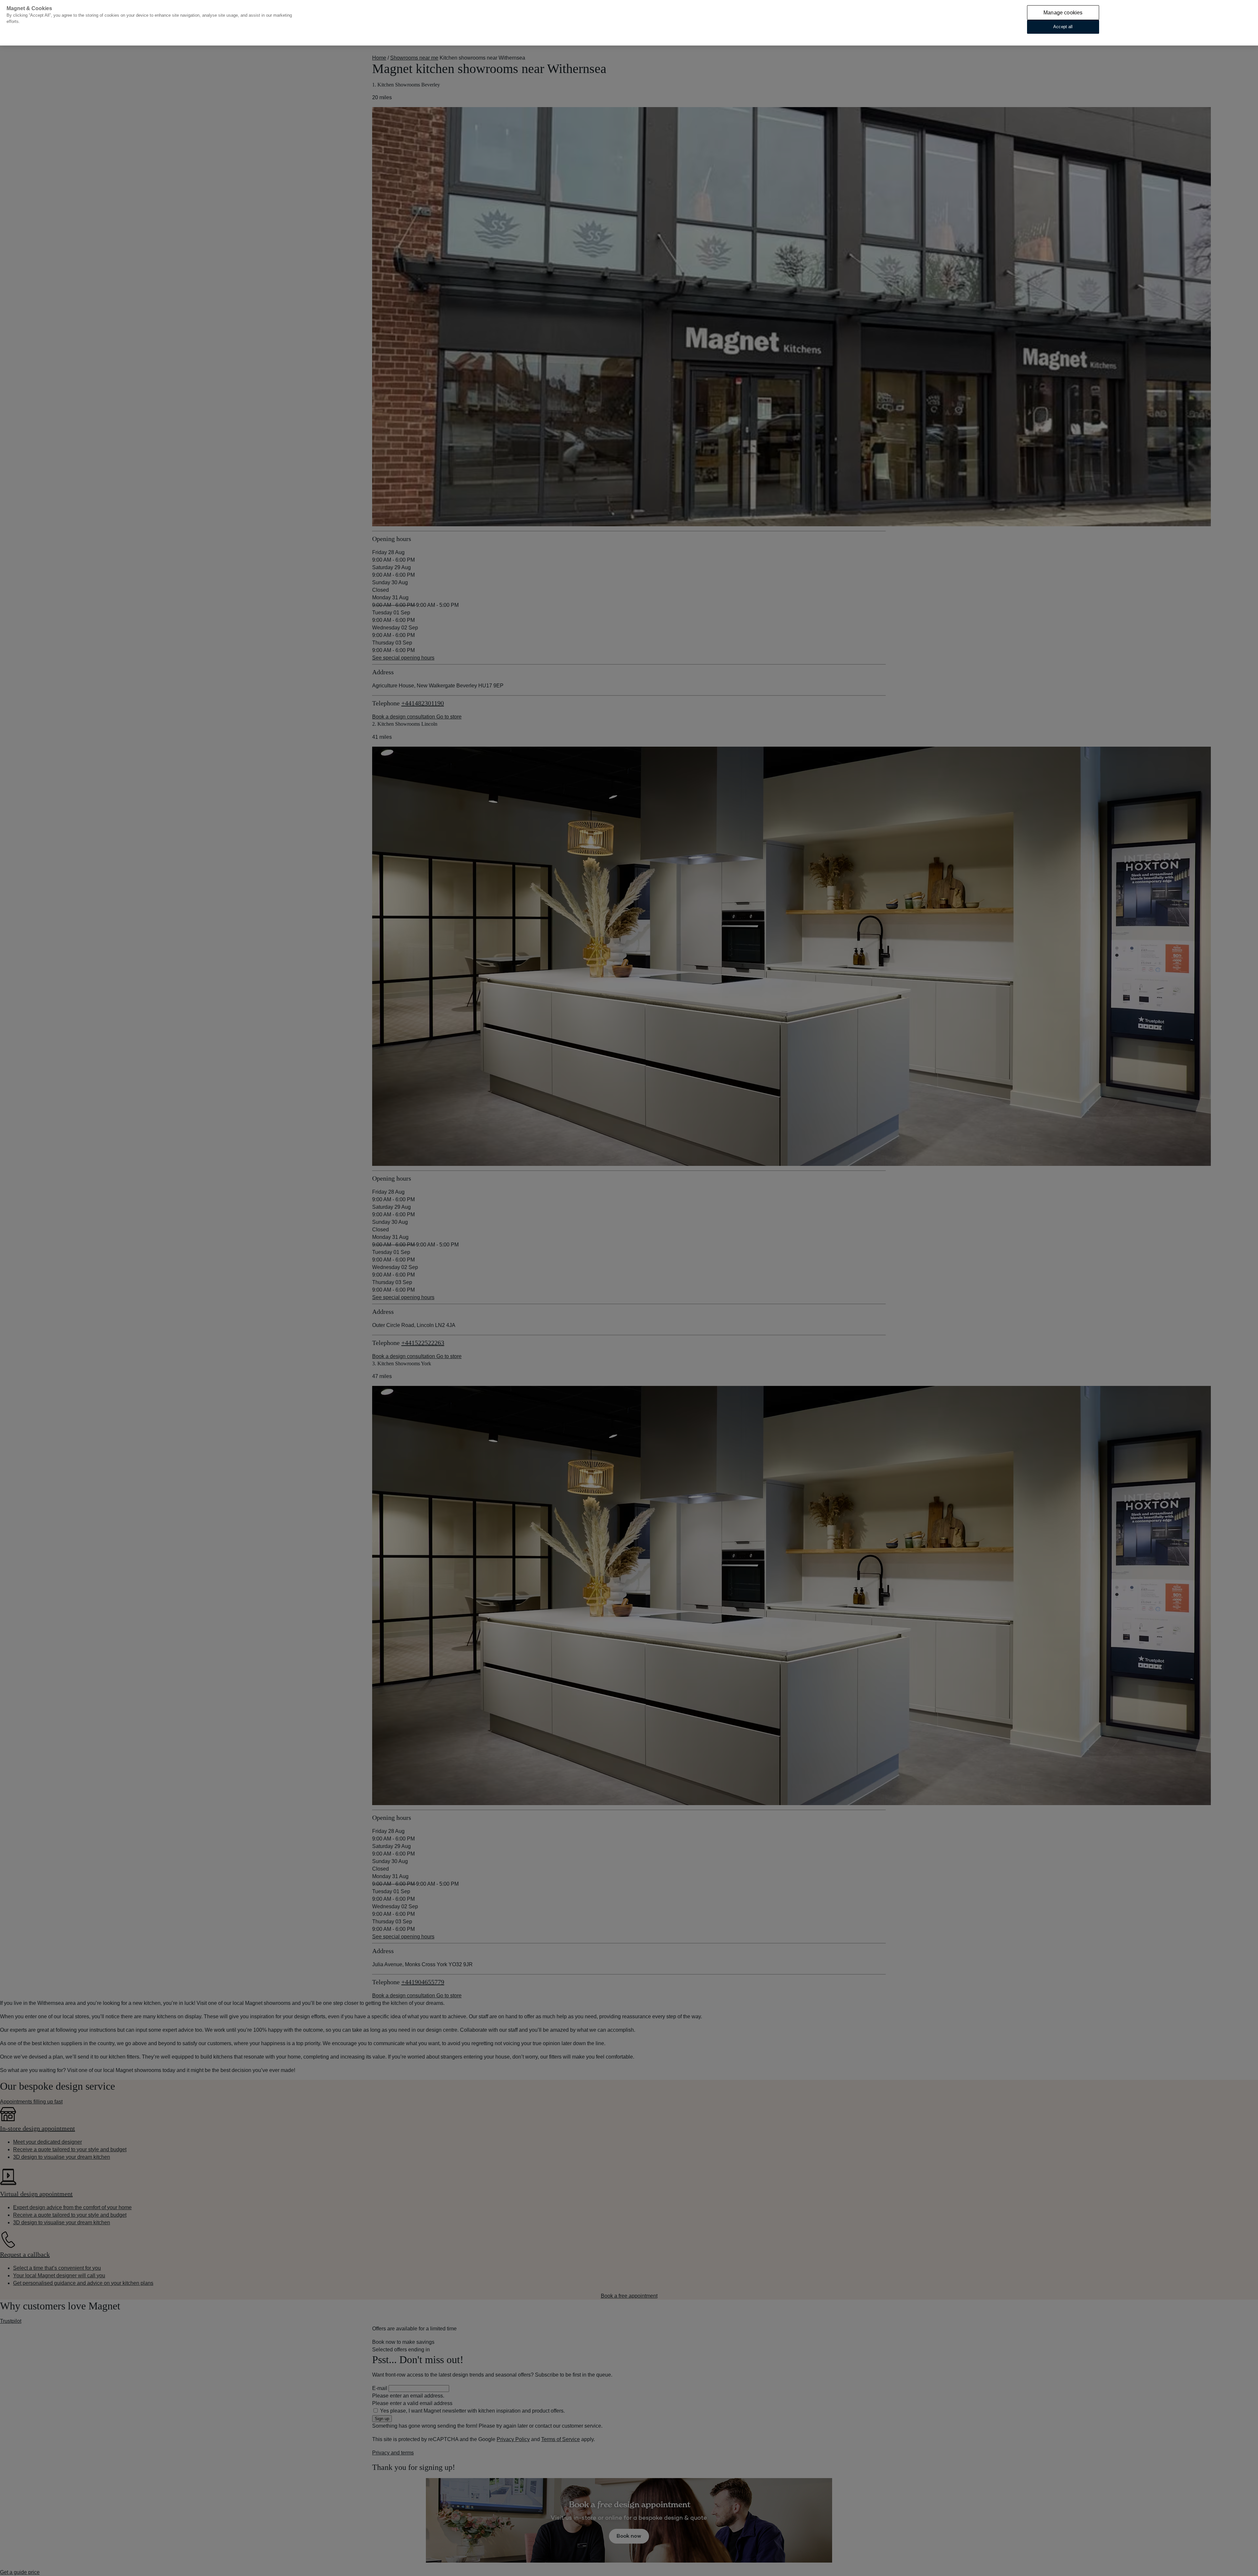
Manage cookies (1063, 13)
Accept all (1063, 27)
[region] (629, 23)
